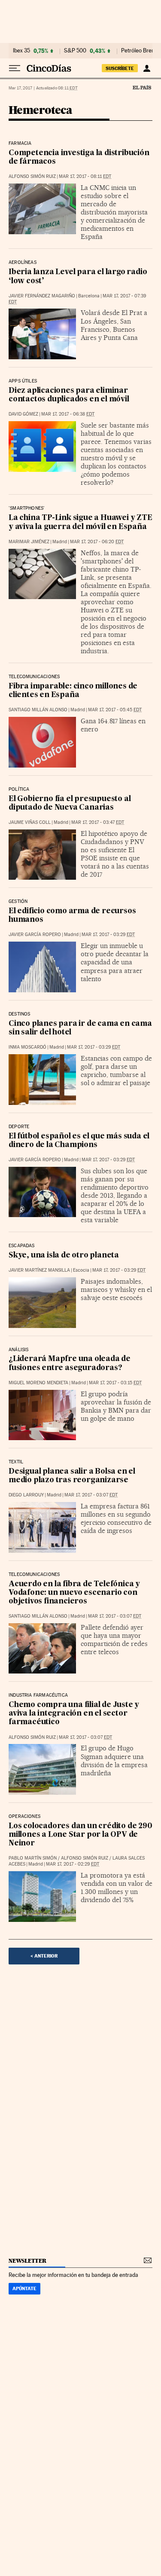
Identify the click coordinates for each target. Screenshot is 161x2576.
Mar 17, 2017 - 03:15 (115, 1383)
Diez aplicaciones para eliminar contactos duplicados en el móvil (69, 395)
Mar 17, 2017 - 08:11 (85, 176)
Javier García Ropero (35, 935)
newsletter (27, 2261)
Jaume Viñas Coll (30, 822)
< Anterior (44, 1956)
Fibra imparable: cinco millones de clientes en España (73, 691)
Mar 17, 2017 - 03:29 (108, 935)
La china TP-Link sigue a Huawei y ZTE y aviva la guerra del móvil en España (80, 522)
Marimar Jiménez (29, 542)
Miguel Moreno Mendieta (38, 1383)
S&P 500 (75, 51)
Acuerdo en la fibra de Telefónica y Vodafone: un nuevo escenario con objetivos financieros (74, 1593)
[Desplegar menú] (15, 68)
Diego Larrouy (26, 1495)
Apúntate (24, 2288)
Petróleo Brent (139, 51)
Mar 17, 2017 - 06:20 (97, 542)
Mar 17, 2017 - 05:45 (115, 710)
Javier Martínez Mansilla (39, 1270)
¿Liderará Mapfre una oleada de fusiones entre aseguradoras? (70, 1363)
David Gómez (23, 414)
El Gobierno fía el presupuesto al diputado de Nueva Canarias (70, 803)
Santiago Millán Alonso (38, 710)
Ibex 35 (21, 51)
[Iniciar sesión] (147, 68)
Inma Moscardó (27, 1047)
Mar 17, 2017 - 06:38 (68, 414)
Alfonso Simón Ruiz (32, 176)
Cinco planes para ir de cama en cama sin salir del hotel (80, 1028)
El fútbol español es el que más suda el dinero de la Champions (79, 1141)
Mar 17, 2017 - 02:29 (73, 1864)
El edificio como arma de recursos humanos (72, 916)
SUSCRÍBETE (120, 68)
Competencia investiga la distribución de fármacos (79, 158)
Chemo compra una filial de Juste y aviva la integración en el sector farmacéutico (74, 1714)
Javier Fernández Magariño (42, 296)
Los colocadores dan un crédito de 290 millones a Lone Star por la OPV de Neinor (80, 1835)
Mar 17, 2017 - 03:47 (98, 822)
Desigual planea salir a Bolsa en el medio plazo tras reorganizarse (72, 1476)
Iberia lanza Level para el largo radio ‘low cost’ (78, 277)
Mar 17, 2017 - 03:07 (91, 1495)
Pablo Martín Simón (33, 1858)
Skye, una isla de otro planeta (64, 1256)
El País (142, 87)
